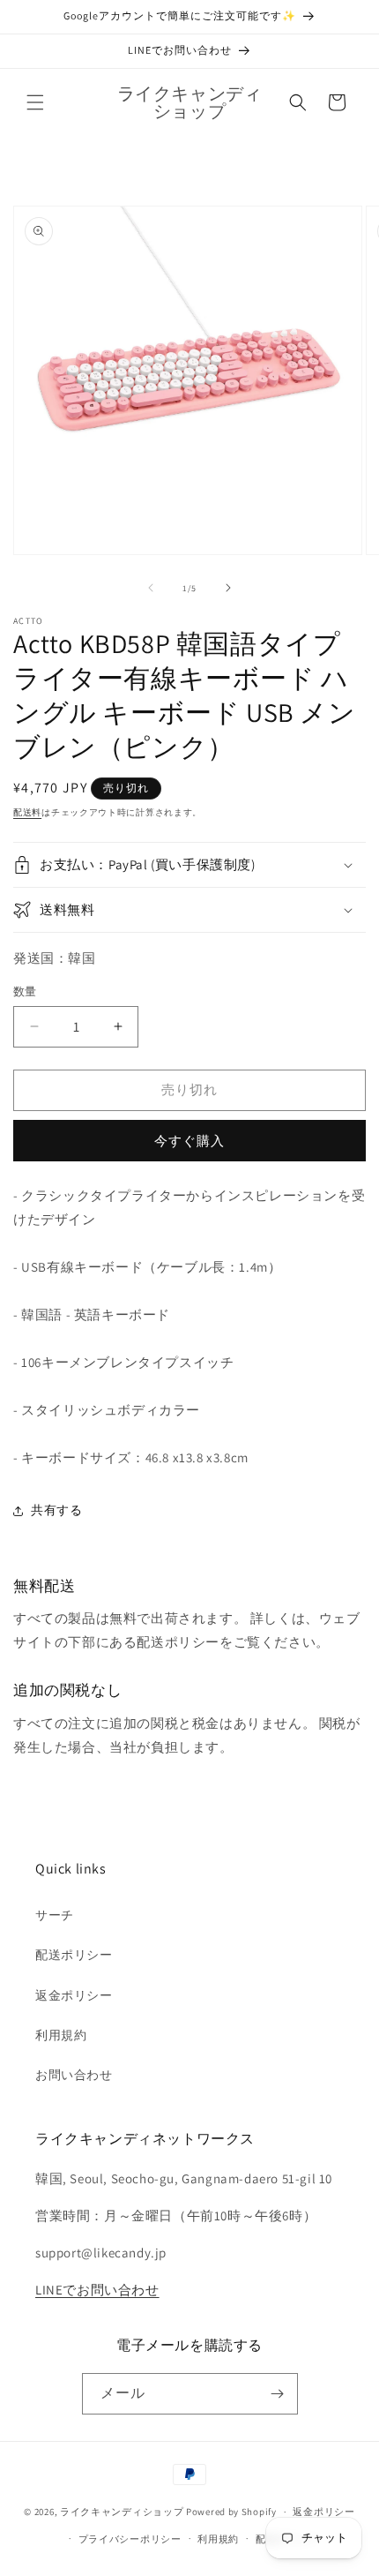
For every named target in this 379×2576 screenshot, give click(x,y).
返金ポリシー (74, 1995)
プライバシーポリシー (130, 2539)
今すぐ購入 (189, 1141)
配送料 (27, 812)
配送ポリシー (74, 1955)
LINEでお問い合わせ (97, 2290)
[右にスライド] (228, 588)
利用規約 (61, 2035)
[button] (35, 102)
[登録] (278, 2394)
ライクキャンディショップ (122, 2512)
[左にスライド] (151, 588)
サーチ (55, 1915)
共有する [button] (56, 1510)
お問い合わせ (74, 2075)
